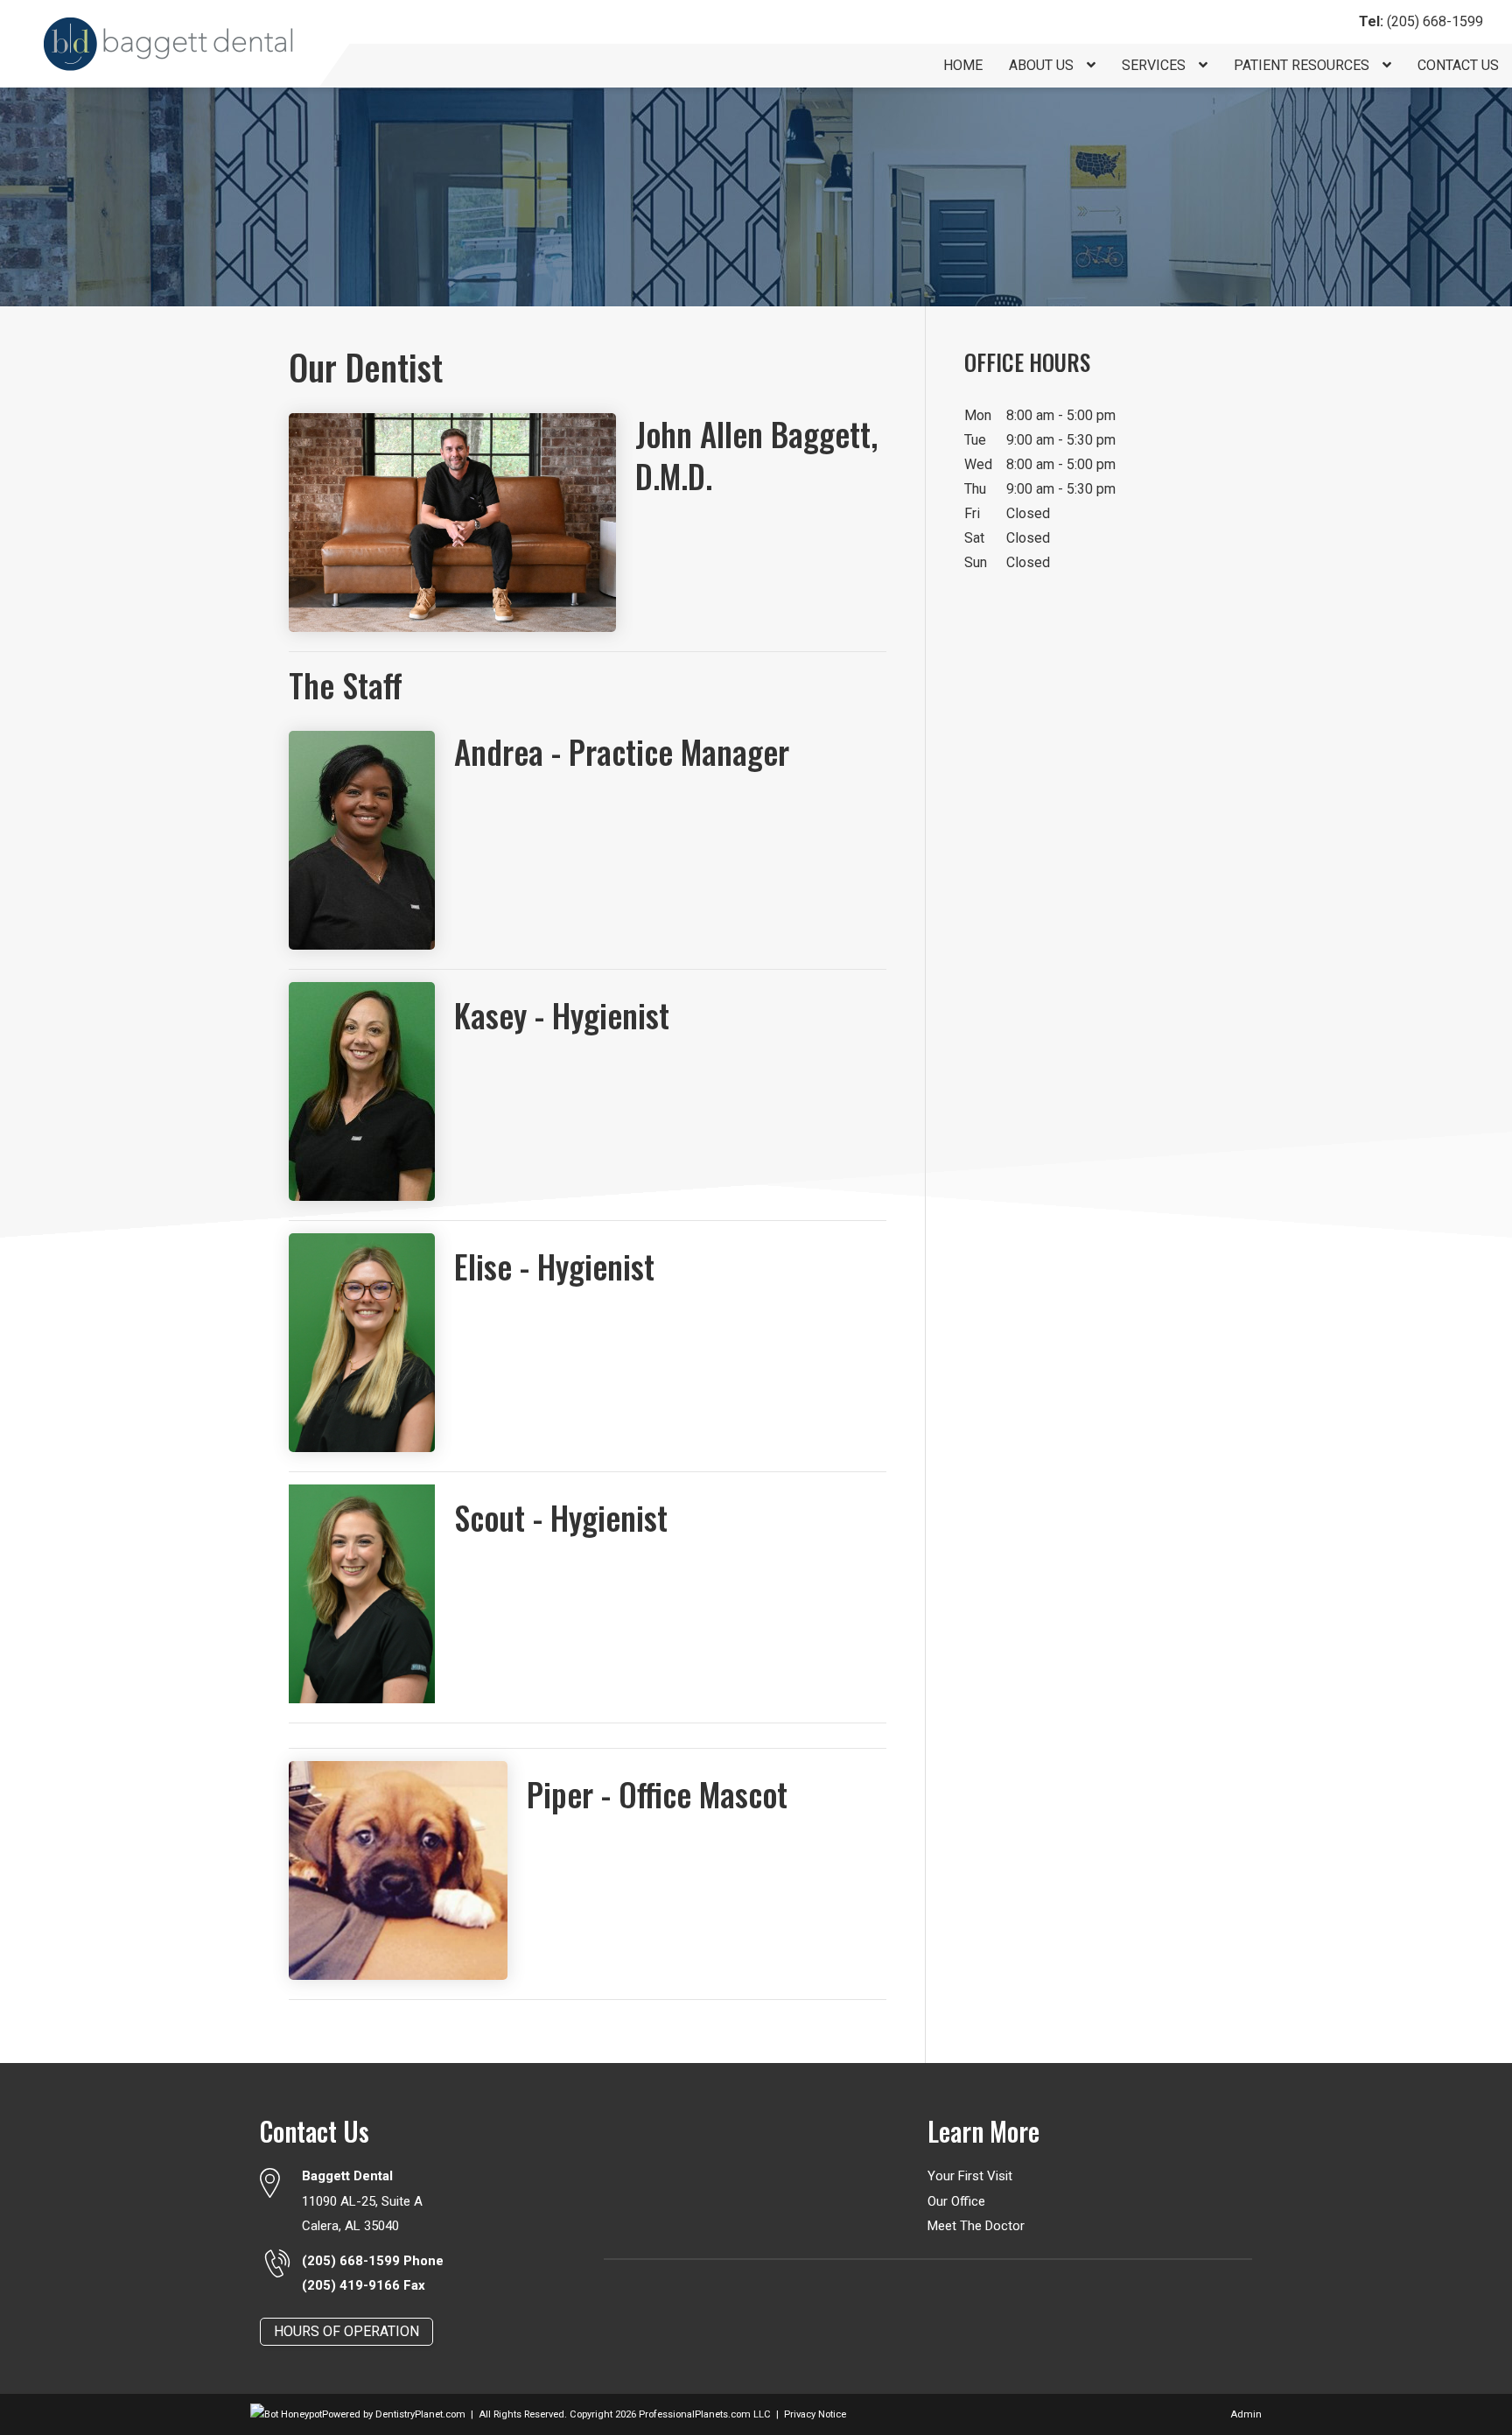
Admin (1246, 2414)
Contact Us (1458, 65)
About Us (1043, 65)
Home (963, 65)
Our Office (956, 2201)
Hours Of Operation (346, 2331)
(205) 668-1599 (1421, 21)
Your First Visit (970, 2176)
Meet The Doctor (976, 2226)
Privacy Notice (815, 2414)
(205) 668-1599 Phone (373, 2261)
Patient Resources (1303, 65)
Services (1155, 65)
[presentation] (286, 2414)
